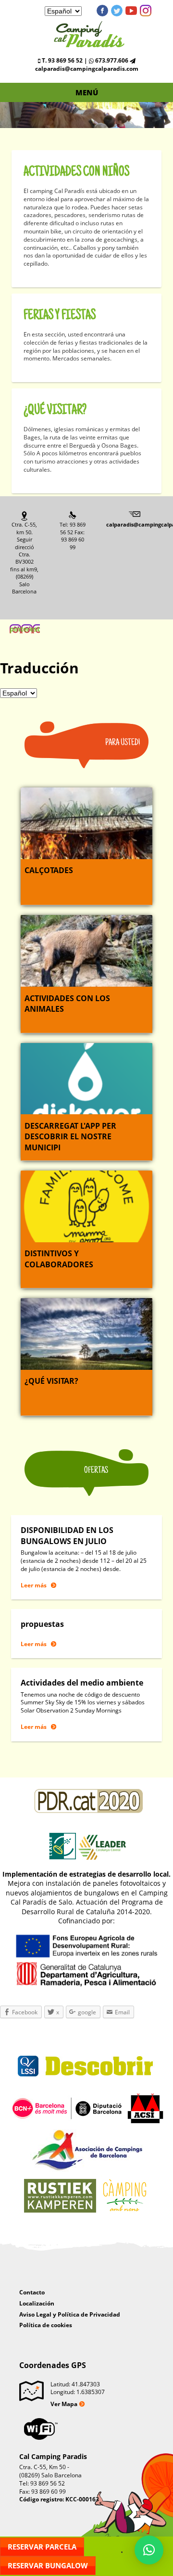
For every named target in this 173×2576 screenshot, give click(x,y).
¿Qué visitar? (55, 410)
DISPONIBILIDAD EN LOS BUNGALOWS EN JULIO (67, 1535)
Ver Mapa (64, 2404)
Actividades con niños (76, 172)
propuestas (42, 1624)
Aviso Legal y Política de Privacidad (70, 2314)
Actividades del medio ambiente (82, 1683)
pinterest (146, 11)
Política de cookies (46, 2325)
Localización (37, 2303)
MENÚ (87, 92)
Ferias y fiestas (60, 316)
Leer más (34, 1585)
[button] (149, 2550)
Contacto (32, 2292)
